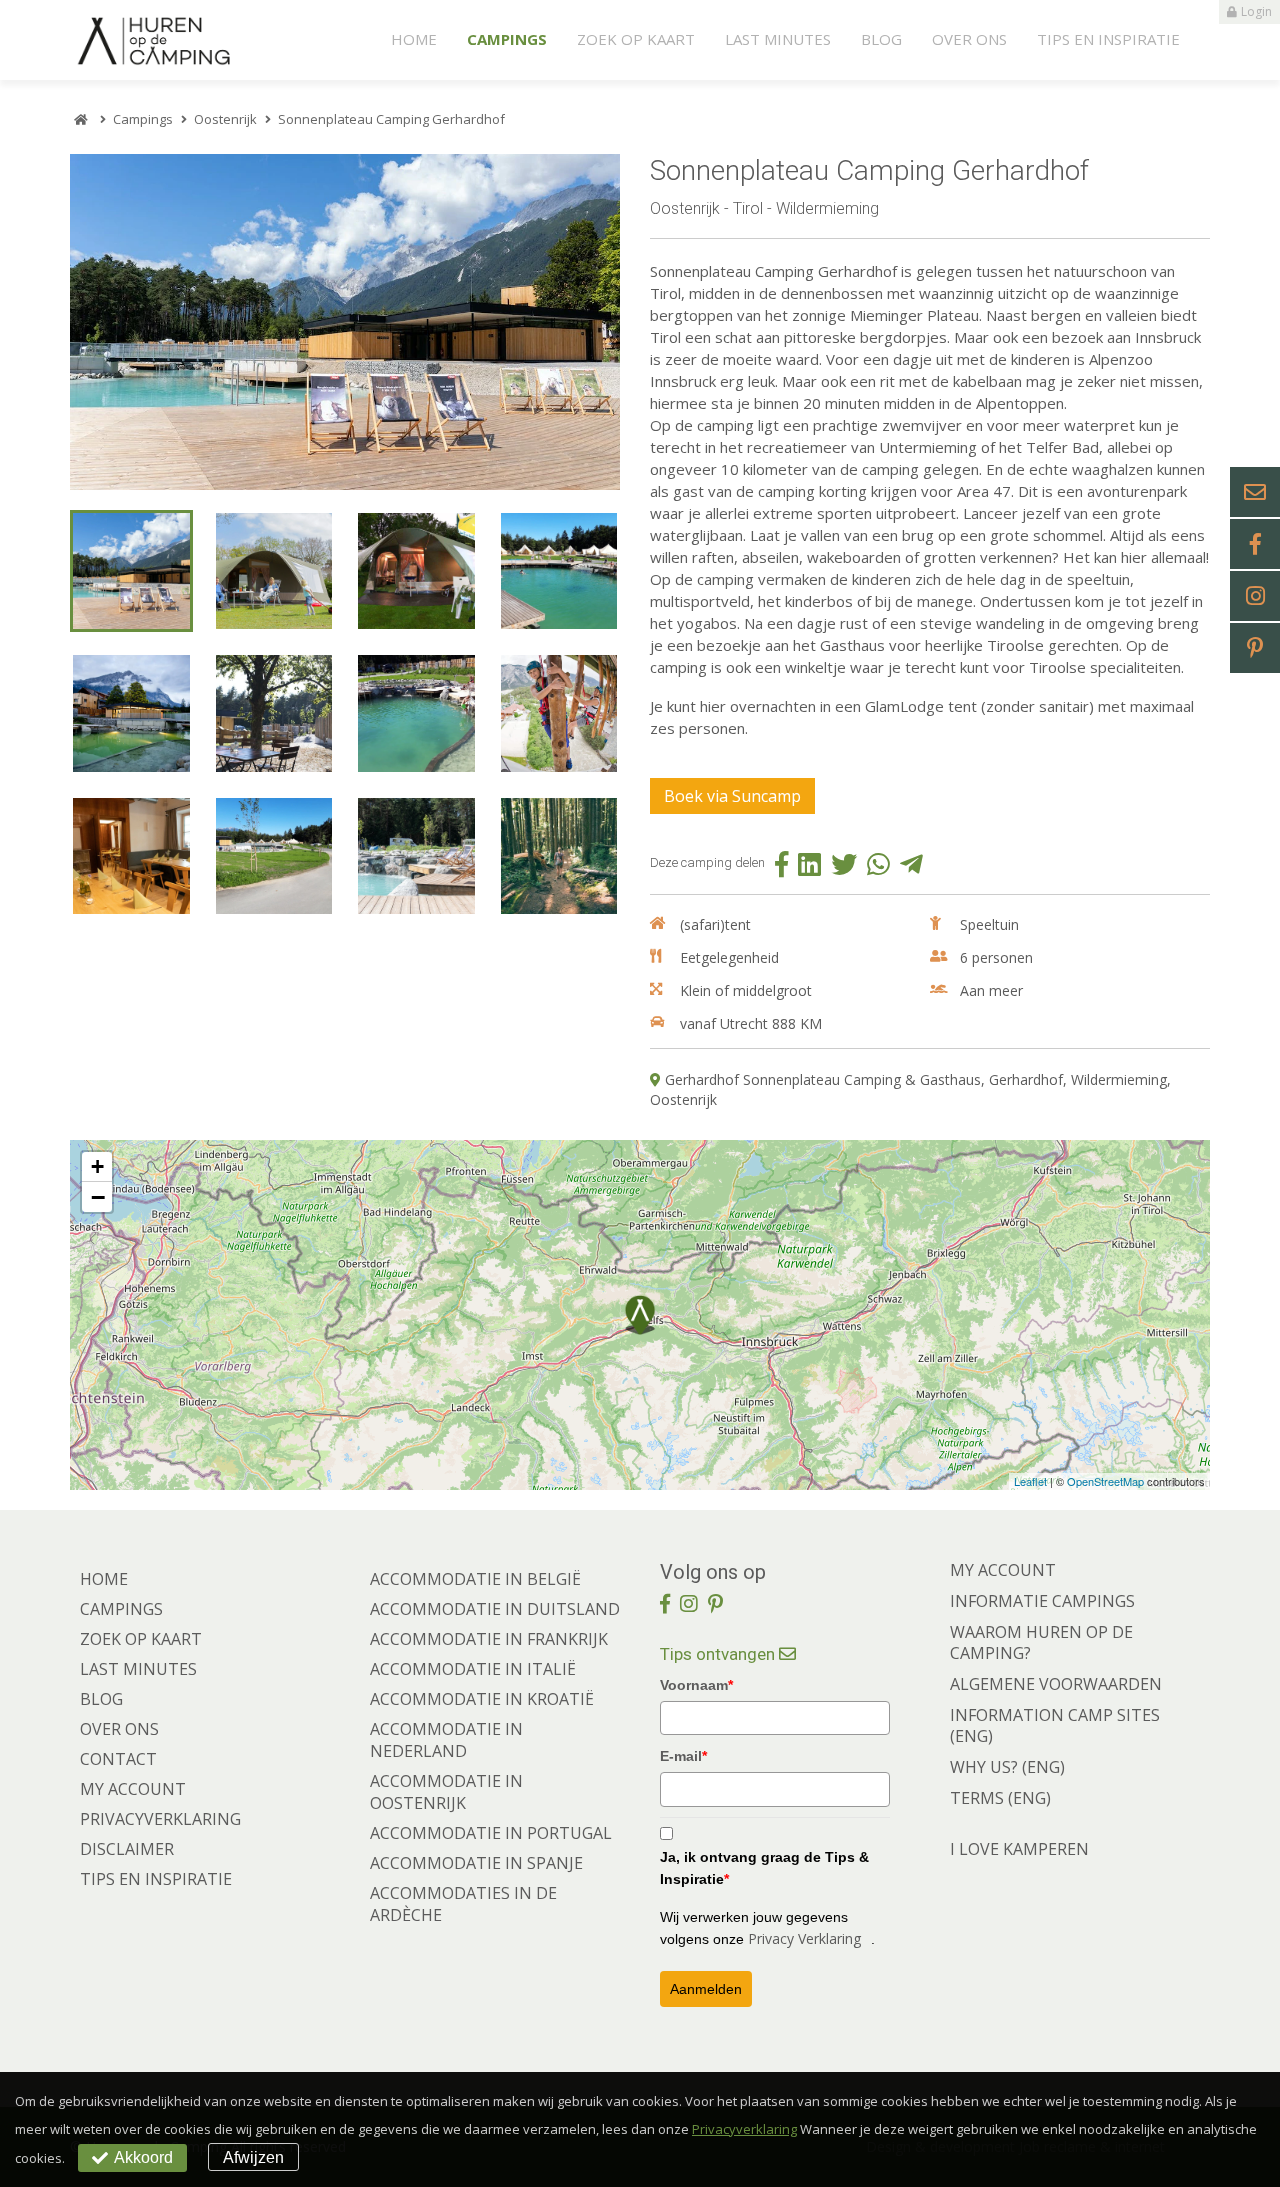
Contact (118, 1759)
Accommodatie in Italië (473, 1669)
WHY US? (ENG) (1007, 1767)
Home (414, 39)
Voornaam (696, 1685)
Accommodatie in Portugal (491, 1833)
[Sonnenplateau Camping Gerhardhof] (350, 322)
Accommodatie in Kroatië (482, 1699)
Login (1256, 11)
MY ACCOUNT (1003, 1570)
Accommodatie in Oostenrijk (446, 1792)
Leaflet (1030, 1481)
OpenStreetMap (1105, 1481)
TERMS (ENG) (1000, 1798)
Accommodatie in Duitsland (495, 1609)
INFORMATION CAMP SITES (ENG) (1055, 1725)
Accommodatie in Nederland (446, 1740)
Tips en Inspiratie (1108, 39)
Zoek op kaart (636, 39)
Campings (507, 39)
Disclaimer (127, 1849)
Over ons (969, 39)
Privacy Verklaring (804, 1938)
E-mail (683, 1756)
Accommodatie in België (475, 1579)
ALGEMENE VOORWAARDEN (1056, 1684)
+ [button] (97, 1166)
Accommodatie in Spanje (476, 1863)
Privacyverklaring (160, 1819)
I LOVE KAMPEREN (1019, 1849)
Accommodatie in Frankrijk (489, 1639)
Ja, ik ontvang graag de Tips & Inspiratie (764, 1868)
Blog (881, 39)
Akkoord (143, 2157)
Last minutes (778, 39)
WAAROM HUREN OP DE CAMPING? (1041, 1642)
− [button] (98, 1197)
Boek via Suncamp (732, 796)
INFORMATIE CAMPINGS (1042, 1601)
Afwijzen (253, 2157)
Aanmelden (706, 1989)
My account (133, 1789)
